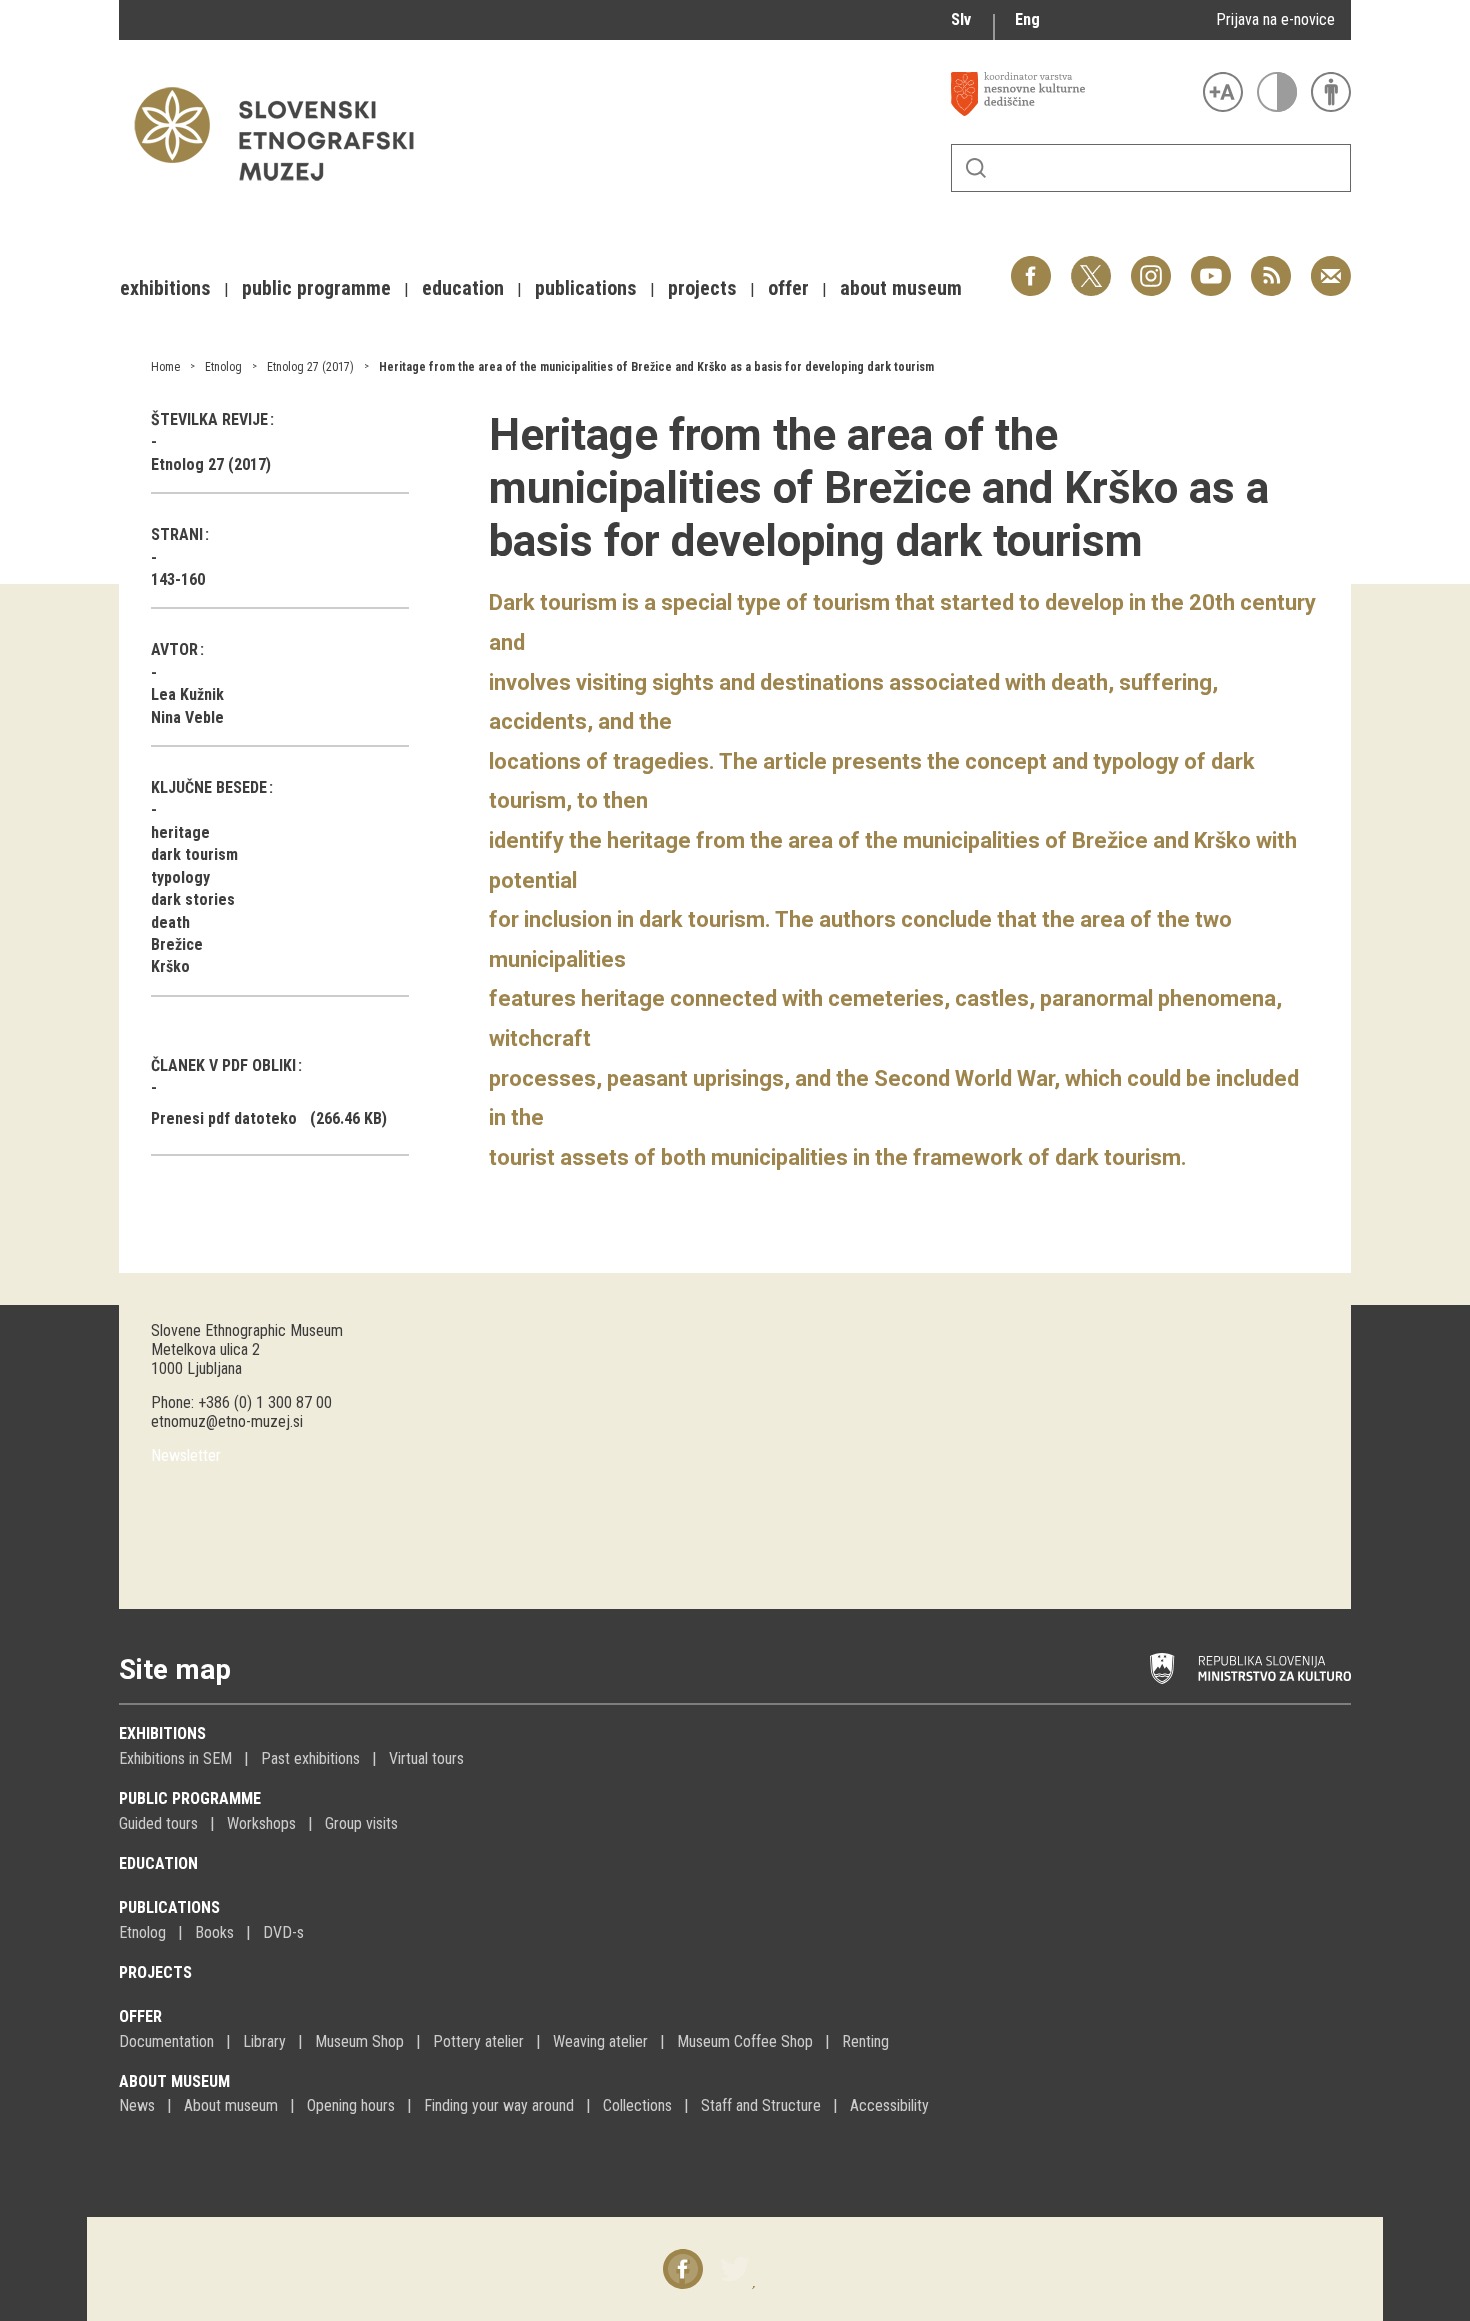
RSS (1266, 265)
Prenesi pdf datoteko (224, 1118)
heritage (180, 832)
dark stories (193, 899)
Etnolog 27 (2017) (310, 367)
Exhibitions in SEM (175, 1758)
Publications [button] (586, 288)
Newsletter (186, 1455)
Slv (961, 19)
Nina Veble (187, 717)
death (170, 922)
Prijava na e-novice (1275, 19)
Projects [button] (702, 288)
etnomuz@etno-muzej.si (227, 1421)
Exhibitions (162, 1733)
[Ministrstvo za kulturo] (1250, 1669)
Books (214, 1932)
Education (158, 1863)
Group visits (361, 1823)
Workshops (261, 1823)
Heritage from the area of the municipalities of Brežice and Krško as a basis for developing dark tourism (656, 367)
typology (180, 877)
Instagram (1151, 265)
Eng (1027, 19)
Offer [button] (788, 288)
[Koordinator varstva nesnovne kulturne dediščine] (1072, 94)
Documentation (166, 2041)
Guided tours (158, 1823)
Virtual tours (426, 1758)
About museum (174, 2081)
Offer (140, 2016)
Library (264, 2041)
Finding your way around (499, 2105)
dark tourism (194, 854)
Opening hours (351, 2105)
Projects (155, 1972)
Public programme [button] (316, 288)
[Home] (284, 190)
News (137, 2105)
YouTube (1211, 265)
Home (165, 367)
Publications (169, 1907)
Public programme (190, 1798)
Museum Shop (359, 2041)
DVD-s (283, 1932)
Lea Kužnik (187, 694)
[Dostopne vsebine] (1331, 92)
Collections (637, 2105)
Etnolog (223, 367)
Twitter (1091, 265)
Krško (170, 966)
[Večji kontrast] (1277, 92)
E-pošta (1331, 265)
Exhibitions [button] (165, 288)
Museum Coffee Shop (745, 2041)
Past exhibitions (310, 1758)
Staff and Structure (761, 2105)
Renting (865, 2041)
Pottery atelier (478, 2041)
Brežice (177, 944)
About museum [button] (901, 288)
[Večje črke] (1223, 92)
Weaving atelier (600, 2041)
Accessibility (889, 2105)
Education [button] (463, 288)
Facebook (1031, 265)
